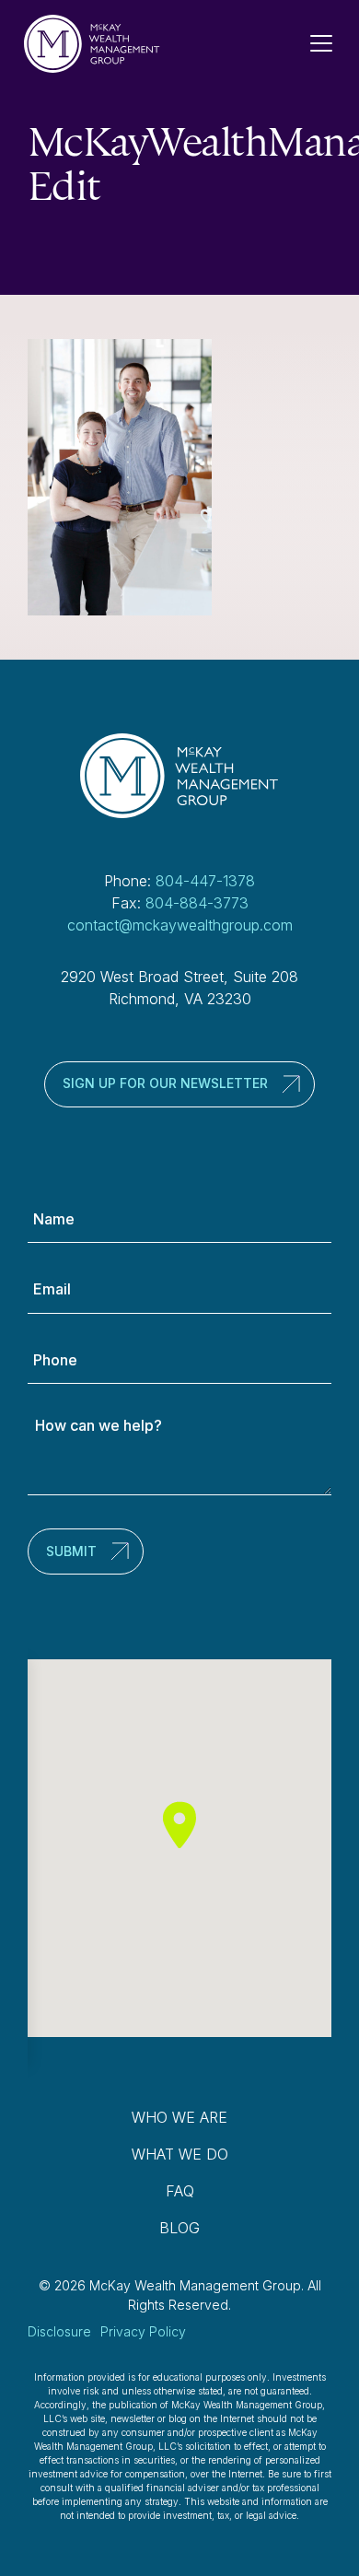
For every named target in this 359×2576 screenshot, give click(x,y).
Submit (71, 1551)
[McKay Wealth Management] (92, 44)
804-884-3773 (197, 903)
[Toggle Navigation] (329, 43)
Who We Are (179, 2117)
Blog (179, 2228)
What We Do (180, 2154)
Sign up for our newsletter (165, 1083)
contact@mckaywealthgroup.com (180, 925)
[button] (179, 1825)
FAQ (180, 2191)
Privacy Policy (143, 2331)
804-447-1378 (205, 881)
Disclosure (59, 2331)
